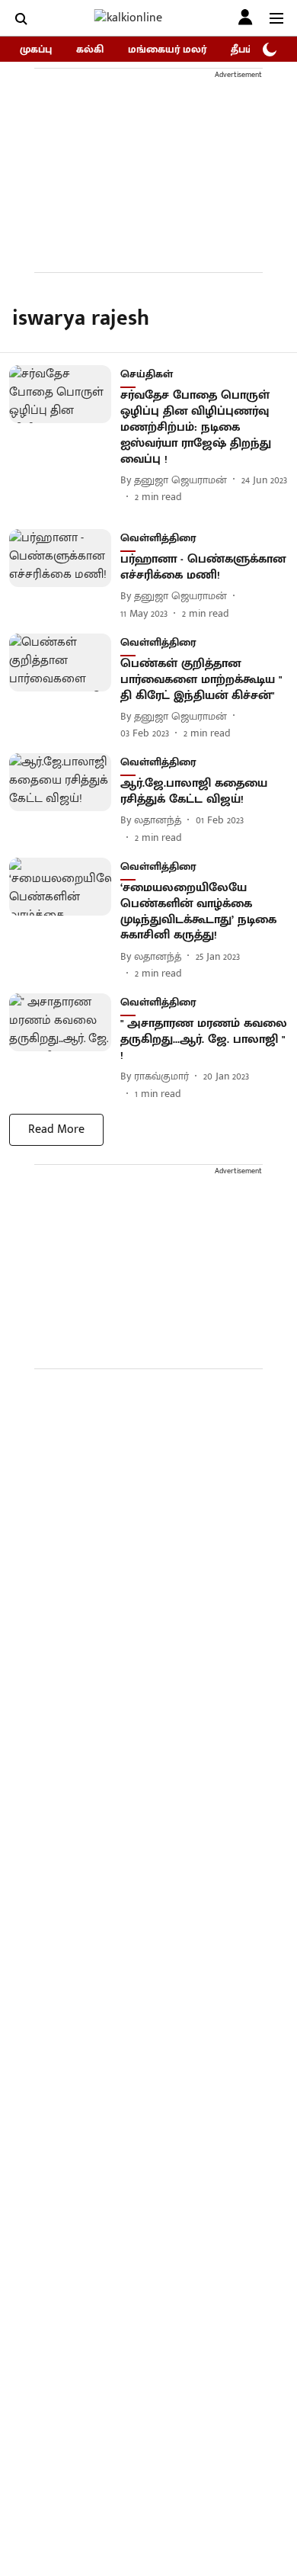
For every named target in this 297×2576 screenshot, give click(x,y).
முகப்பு (36, 49)
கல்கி (90, 49)
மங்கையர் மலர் (167, 49)
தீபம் (242, 49)
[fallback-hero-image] (65, 435)
